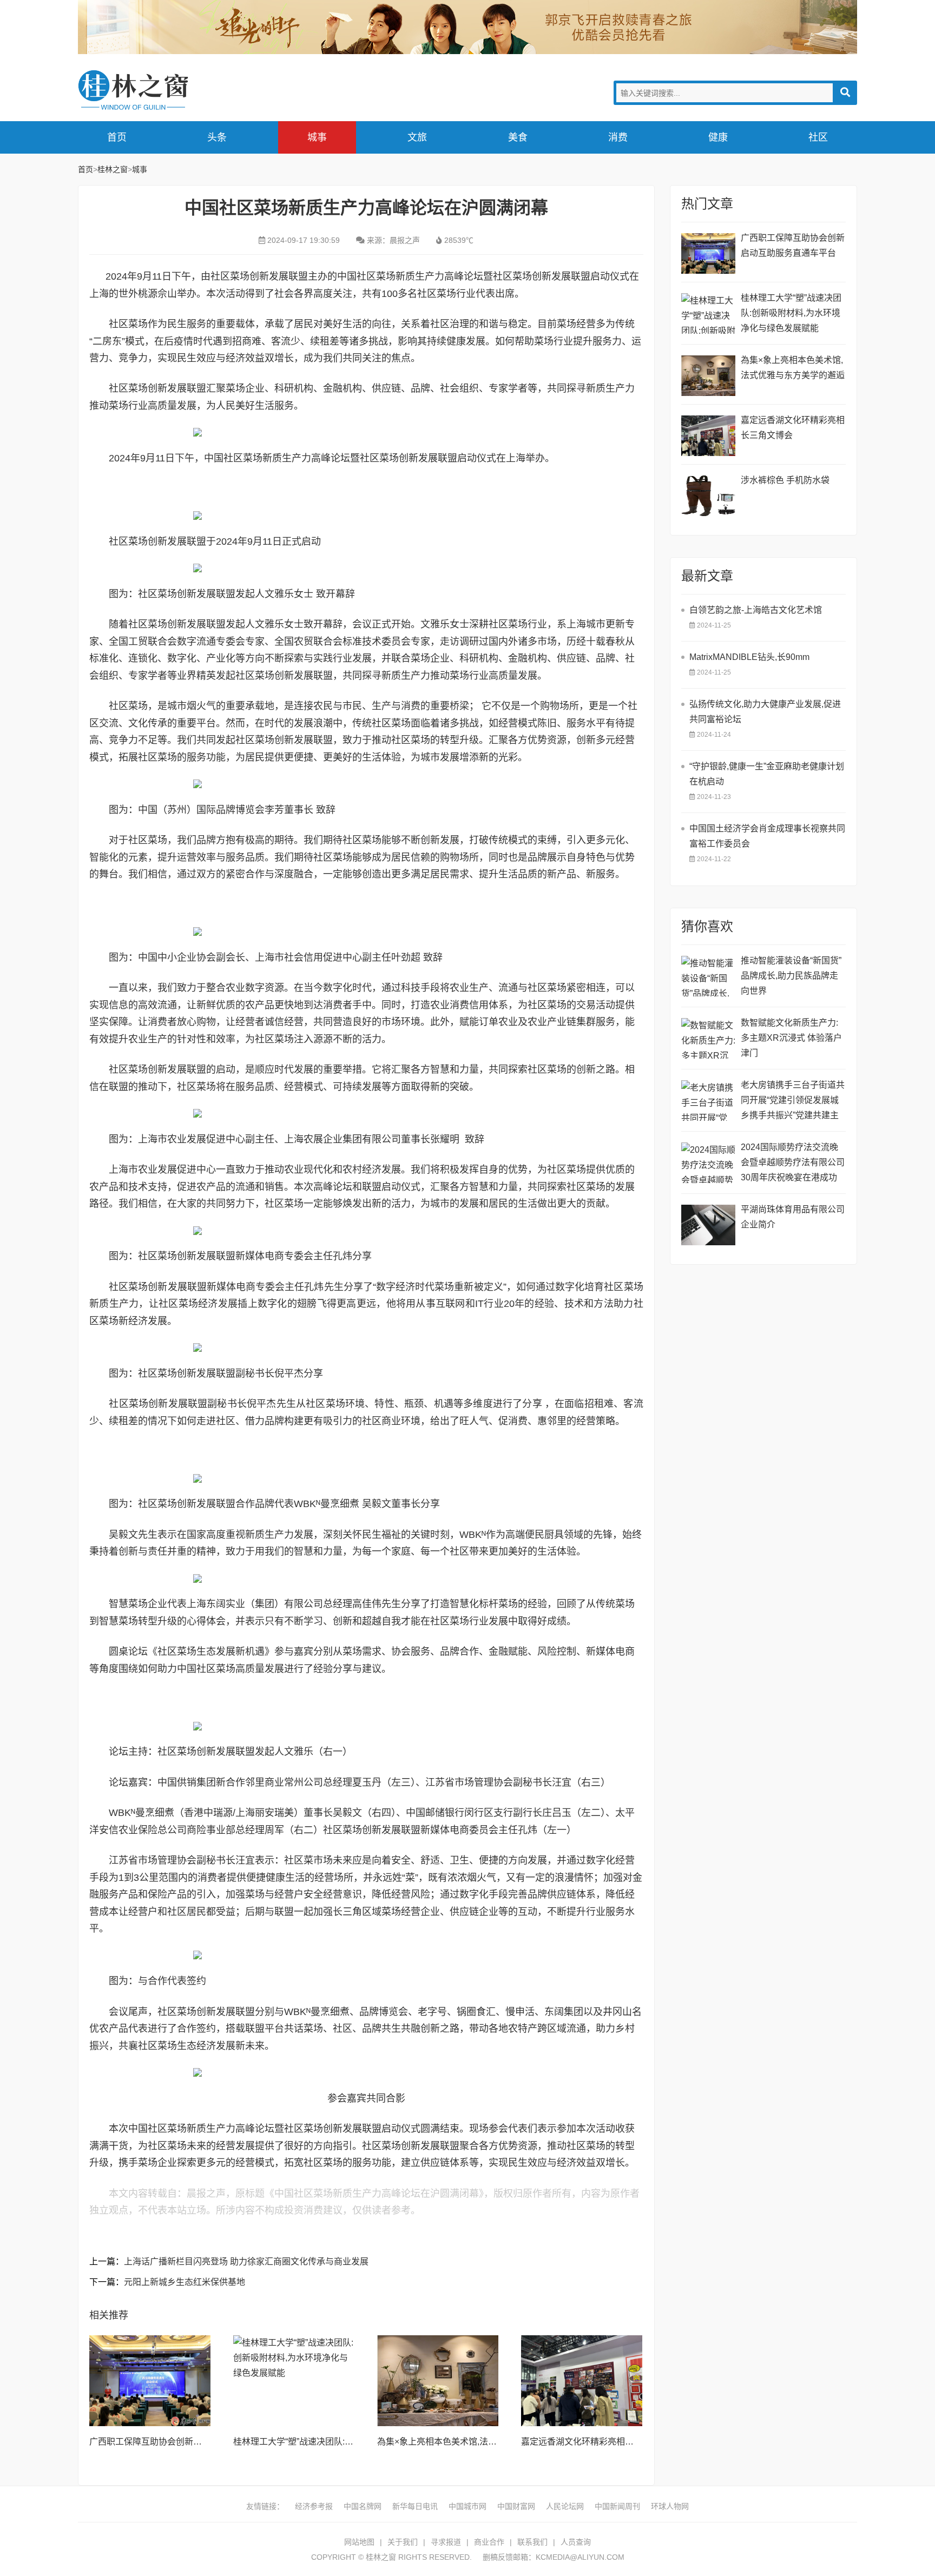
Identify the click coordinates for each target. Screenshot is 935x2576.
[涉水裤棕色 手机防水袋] (708, 496)
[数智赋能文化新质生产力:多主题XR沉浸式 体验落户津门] (708, 1038)
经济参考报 (314, 2506)
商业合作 (489, 2542)
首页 (117, 137)
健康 (718, 137)
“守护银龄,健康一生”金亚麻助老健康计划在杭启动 (767, 774)
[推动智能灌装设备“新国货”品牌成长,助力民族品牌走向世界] (708, 976)
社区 (818, 137)
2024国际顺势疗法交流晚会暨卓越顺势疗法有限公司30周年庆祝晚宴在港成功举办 (793, 1164)
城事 (317, 137)
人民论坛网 (565, 2506)
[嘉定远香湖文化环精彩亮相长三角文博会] (582, 2381)
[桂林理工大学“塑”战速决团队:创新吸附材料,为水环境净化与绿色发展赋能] (294, 2381)
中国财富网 (516, 2506)
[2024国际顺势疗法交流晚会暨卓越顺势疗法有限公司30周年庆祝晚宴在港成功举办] (708, 1163)
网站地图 (359, 2542)
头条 (217, 137)
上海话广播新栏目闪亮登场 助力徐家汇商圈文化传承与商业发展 (246, 2261)
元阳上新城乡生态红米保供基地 (185, 2282)
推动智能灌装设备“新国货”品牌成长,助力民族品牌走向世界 (791, 976)
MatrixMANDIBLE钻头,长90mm (749, 657)
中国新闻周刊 (617, 2506)
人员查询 (576, 2542)
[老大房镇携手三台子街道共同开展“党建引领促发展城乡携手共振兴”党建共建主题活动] (708, 1101)
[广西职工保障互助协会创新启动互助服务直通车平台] (150, 2381)
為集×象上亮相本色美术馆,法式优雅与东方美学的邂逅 (480, 2442)
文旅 (417, 137)
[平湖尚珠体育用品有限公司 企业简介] (708, 1225)
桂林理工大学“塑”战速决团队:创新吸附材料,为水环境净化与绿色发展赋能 (791, 313)
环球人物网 (670, 2506)
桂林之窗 (159, 90)
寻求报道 (446, 2542)
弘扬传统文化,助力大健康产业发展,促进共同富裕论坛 (765, 712)
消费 (618, 137)
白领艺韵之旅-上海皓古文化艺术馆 (756, 610)
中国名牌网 (363, 2506)
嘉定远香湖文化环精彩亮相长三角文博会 (599, 2442)
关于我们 (403, 2542)
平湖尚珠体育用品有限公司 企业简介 (793, 1217)
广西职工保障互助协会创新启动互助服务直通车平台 (189, 2442)
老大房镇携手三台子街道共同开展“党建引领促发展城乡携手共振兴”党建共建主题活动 (793, 1102)
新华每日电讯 (415, 2506)
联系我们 (532, 2542)
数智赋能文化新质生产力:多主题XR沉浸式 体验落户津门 (791, 1038)
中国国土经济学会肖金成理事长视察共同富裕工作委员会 (767, 836)
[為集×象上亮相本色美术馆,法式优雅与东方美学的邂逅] (438, 2381)
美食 (518, 137)
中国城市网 (467, 2506)
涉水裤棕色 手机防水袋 (785, 480)
